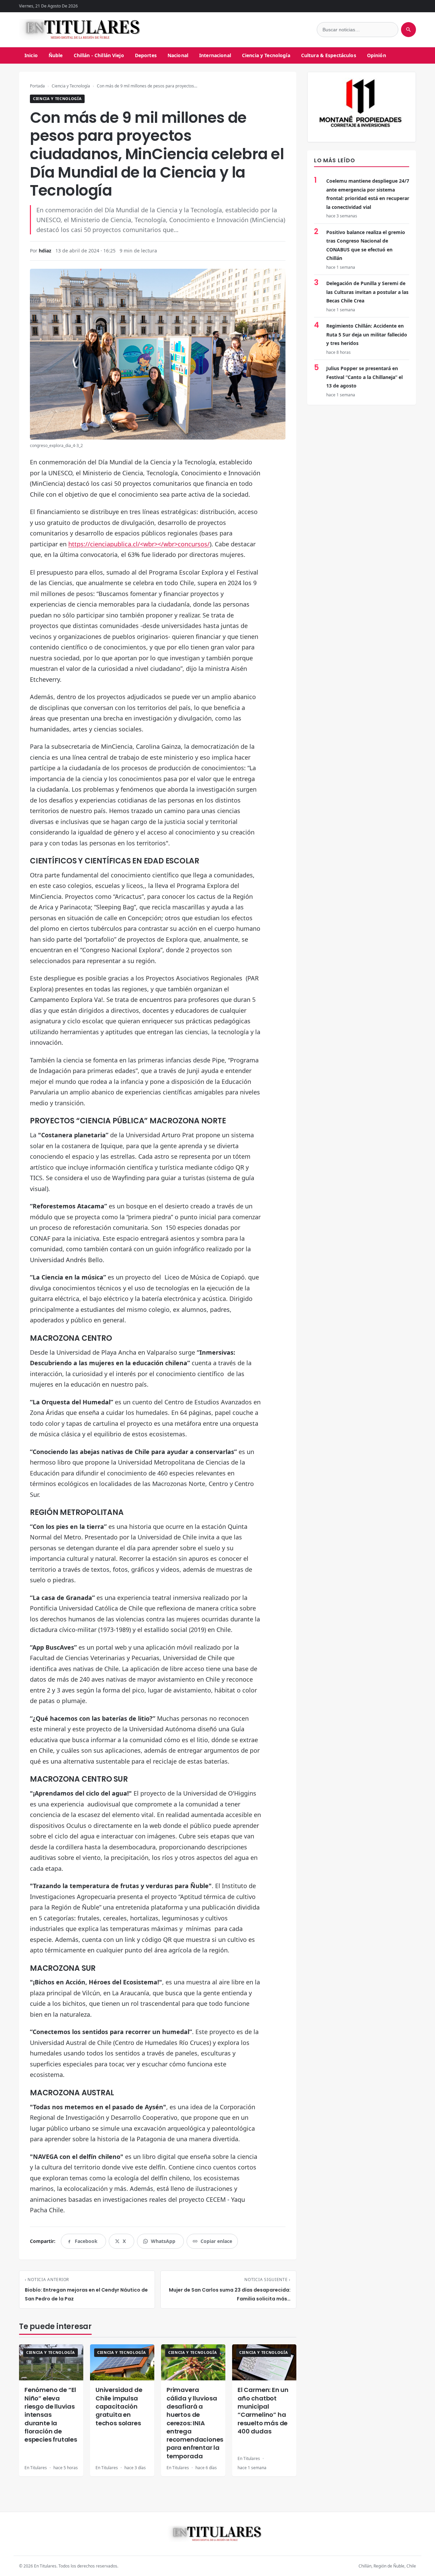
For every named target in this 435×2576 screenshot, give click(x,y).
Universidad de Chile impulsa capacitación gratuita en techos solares (119, 2406)
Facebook (86, 2243)
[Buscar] (408, 30)
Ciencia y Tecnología (266, 55)
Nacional (178, 55)
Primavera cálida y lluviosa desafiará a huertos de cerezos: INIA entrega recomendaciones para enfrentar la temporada (195, 2423)
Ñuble (56, 55)
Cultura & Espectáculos (329, 55)
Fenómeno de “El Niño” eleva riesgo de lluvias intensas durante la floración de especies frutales (51, 2415)
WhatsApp (163, 2243)
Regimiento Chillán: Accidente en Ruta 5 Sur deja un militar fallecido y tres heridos (367, 334)
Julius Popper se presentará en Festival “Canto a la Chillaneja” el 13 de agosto (364, 377)
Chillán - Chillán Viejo (99, 55)
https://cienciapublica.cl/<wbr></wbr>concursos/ (139, 544)
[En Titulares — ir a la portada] (83, 30)
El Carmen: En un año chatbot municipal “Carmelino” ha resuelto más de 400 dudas (263, 2410)
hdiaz (45, 251)
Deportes (146, 55)
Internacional (215, 55)
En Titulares (36, 2468)
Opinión (377, 55)
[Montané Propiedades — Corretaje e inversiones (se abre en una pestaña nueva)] (362, 107)
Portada (37, 86)
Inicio (31, 55)
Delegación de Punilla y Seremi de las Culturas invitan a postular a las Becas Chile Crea (367, 292)
